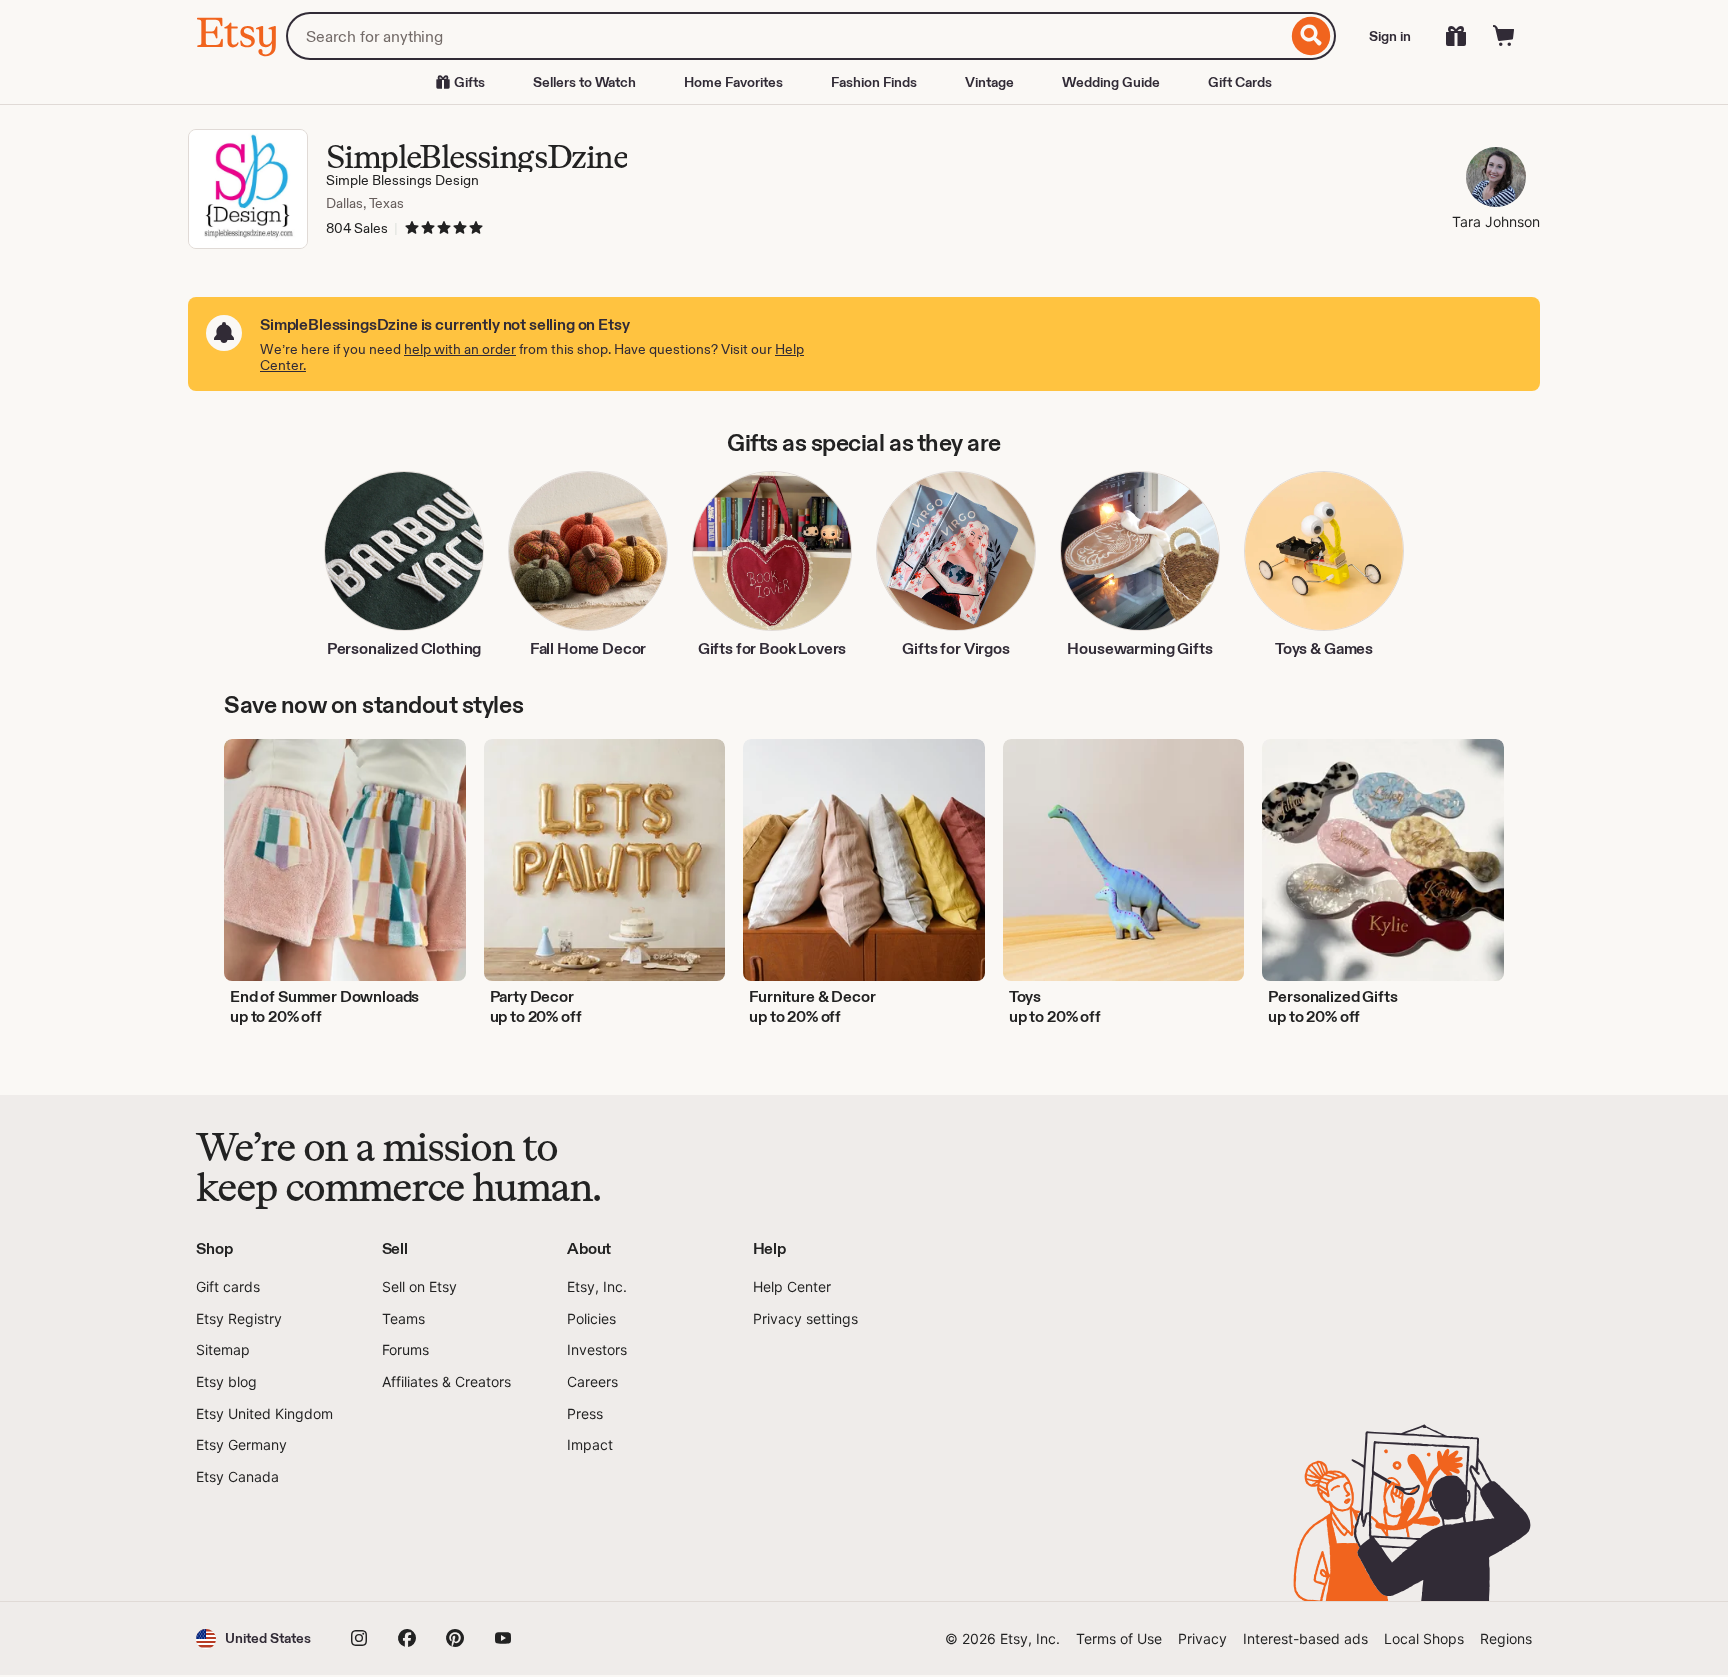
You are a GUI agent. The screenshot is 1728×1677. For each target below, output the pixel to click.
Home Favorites (733, 82)
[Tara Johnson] (1496, 179)
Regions (1506, 1638)
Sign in (1390, 36)
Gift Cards (1240, 82)
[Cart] (1504, 36)
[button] (253, 1638)
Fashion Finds (874, 82)
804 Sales (357, 228)
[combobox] (786, 36)
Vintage (989, 82)
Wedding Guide (1111, 82)
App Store (263, 1544)
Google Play (414, 1544)
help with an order (460, 349)
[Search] (1311, 36)
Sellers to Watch (584, 82)
